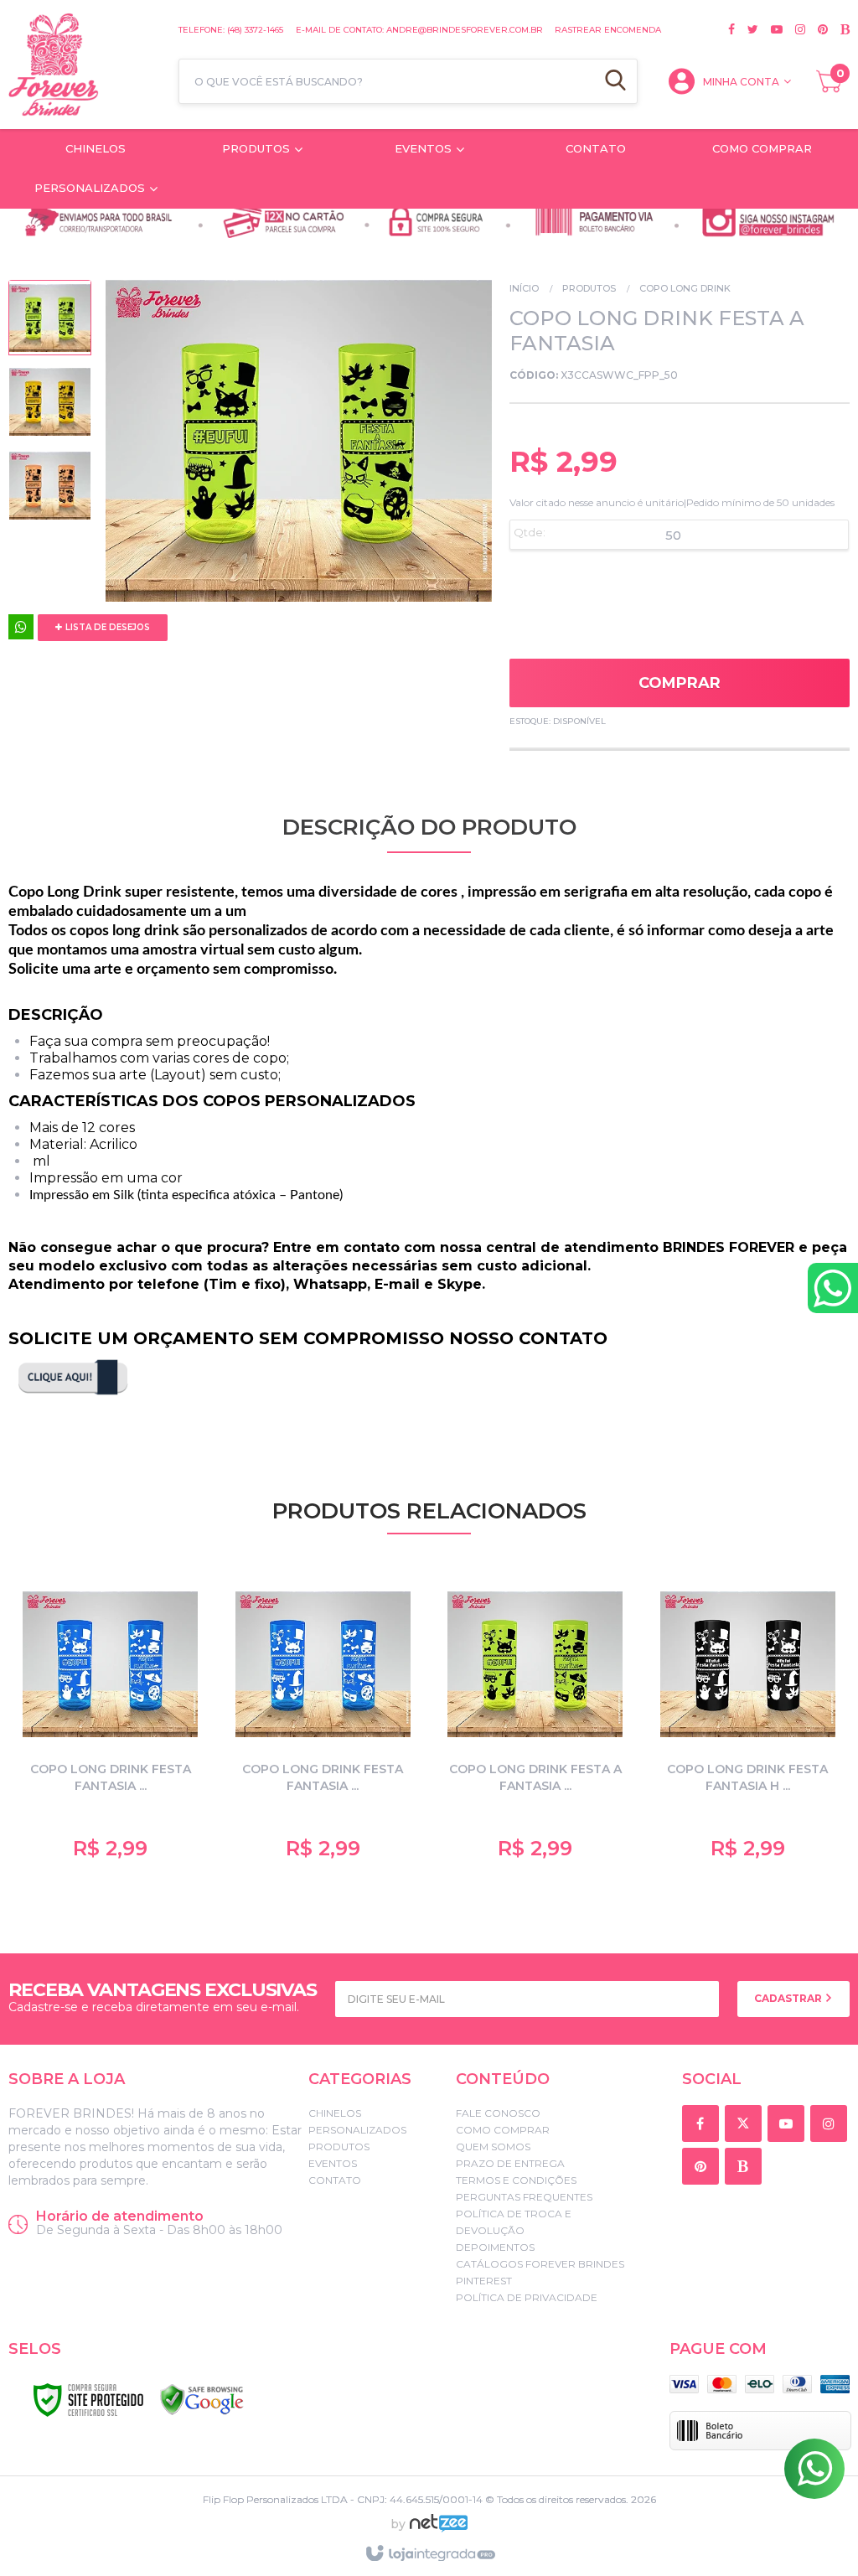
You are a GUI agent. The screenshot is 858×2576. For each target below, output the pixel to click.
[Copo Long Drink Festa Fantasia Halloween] (748, 1722)
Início (524, 288)
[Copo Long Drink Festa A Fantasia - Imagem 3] (50, 489)
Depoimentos (495, 2247)
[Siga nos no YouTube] (789, 2125)
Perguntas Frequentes (524, 2197)
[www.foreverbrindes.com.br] (85, 65)
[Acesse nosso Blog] (839, 29)
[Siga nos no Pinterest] (817, 29)
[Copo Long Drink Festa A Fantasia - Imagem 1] (50, 322)
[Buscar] (615, 81)
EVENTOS (333, 2163)
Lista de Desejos (106, 627)
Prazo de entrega (510, 2163)
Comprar (680, 683)
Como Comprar (503, 2130)
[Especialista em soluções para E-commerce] (439, 2530)
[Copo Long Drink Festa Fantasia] (111, 1722)
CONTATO (335, 2180)
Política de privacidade (527, 2297)
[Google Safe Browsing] (202, 2400)
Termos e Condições (516, 2180)
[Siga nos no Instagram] (794, 29)
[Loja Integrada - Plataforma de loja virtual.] (429, 2554)
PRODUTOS (589, 288)
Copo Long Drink (685, 288)
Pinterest (484, 2281)
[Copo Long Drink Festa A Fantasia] (535, 1722)
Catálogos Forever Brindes (540, 2264)
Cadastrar (789, 1998)
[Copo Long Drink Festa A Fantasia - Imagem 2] (50, 406)
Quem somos (493, 2147)
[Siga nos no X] (747, 29)
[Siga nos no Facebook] (731, 29)
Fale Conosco (498, 2113)
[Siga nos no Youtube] (770, 29)
